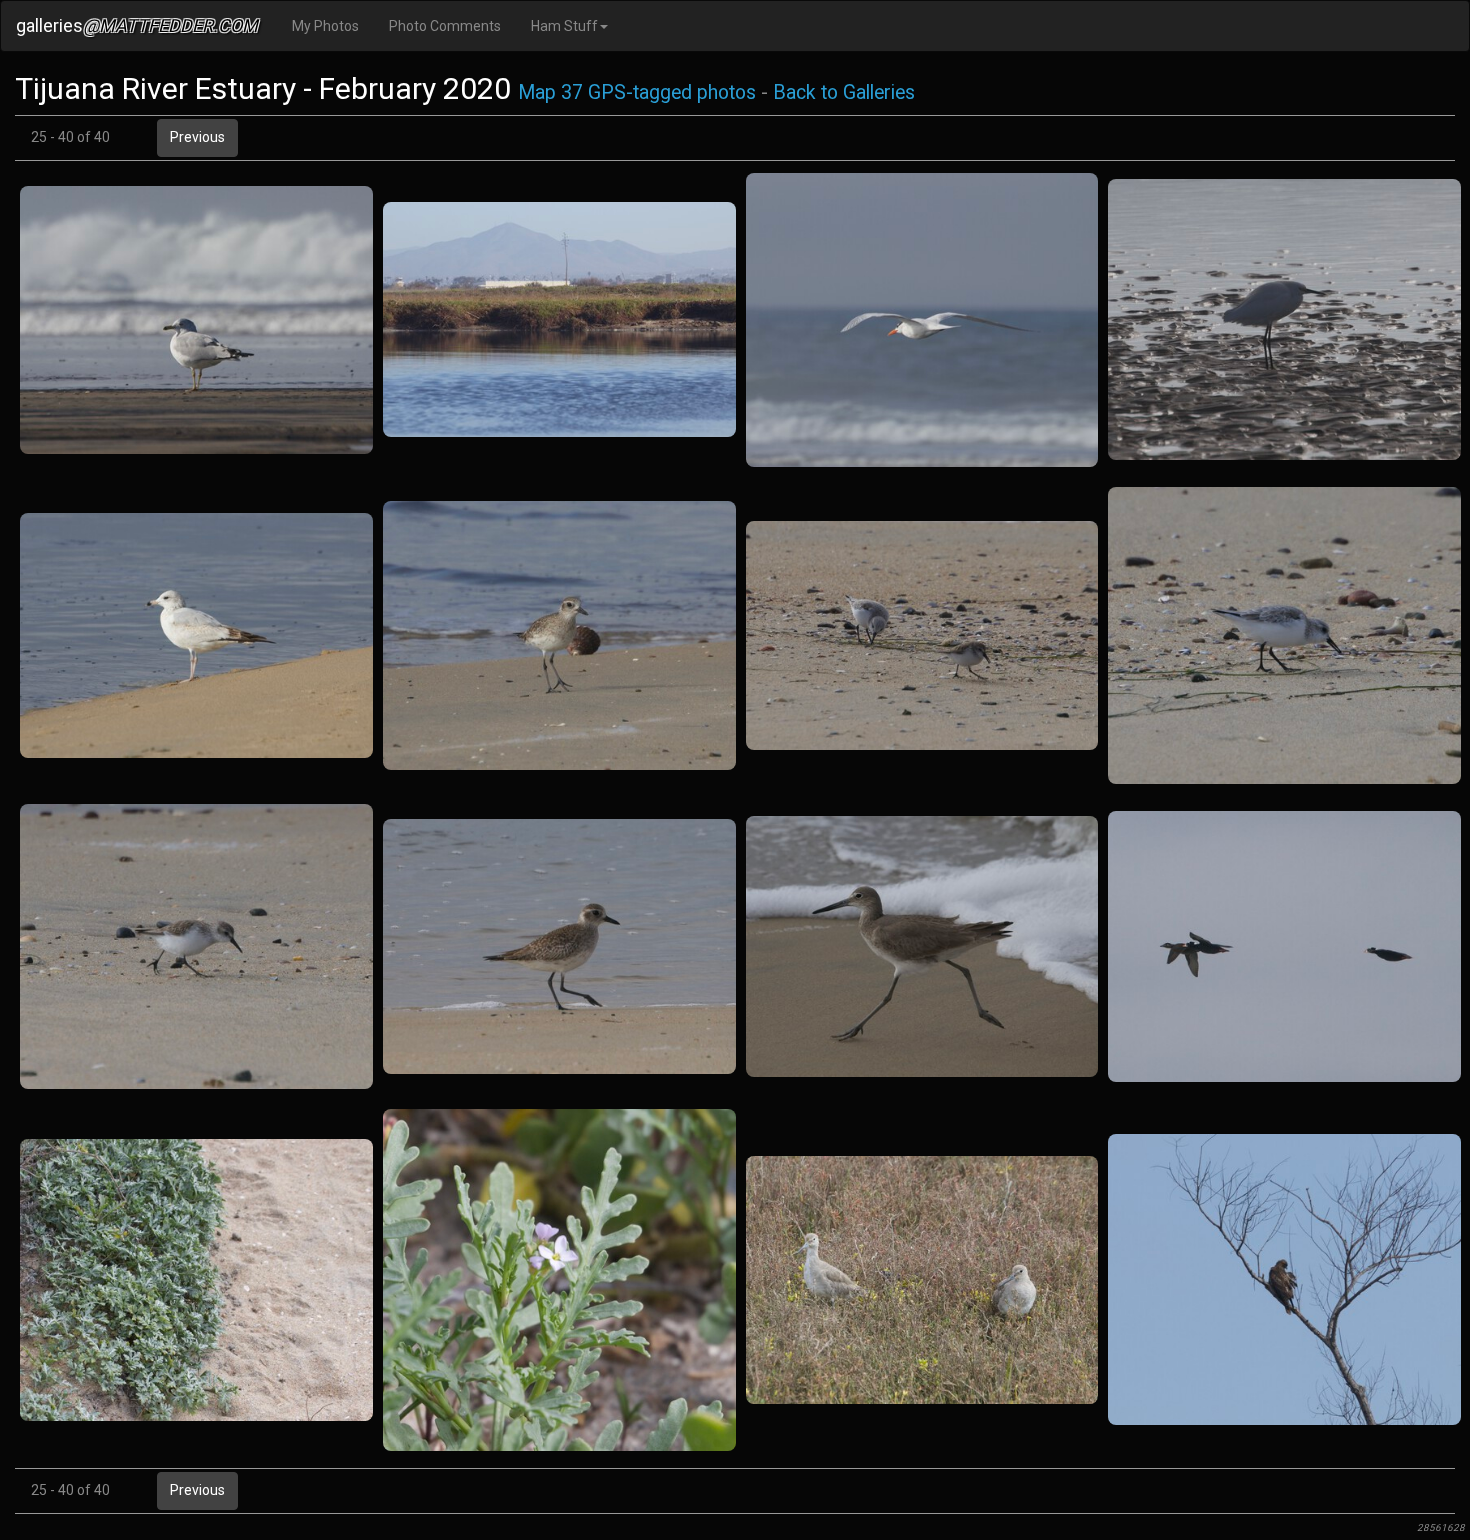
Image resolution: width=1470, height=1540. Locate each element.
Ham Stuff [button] (564, 26)
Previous (197, 137)
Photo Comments (445, 26)
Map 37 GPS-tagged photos (637, 92)
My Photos (325, 26)
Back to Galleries (844, 92)
